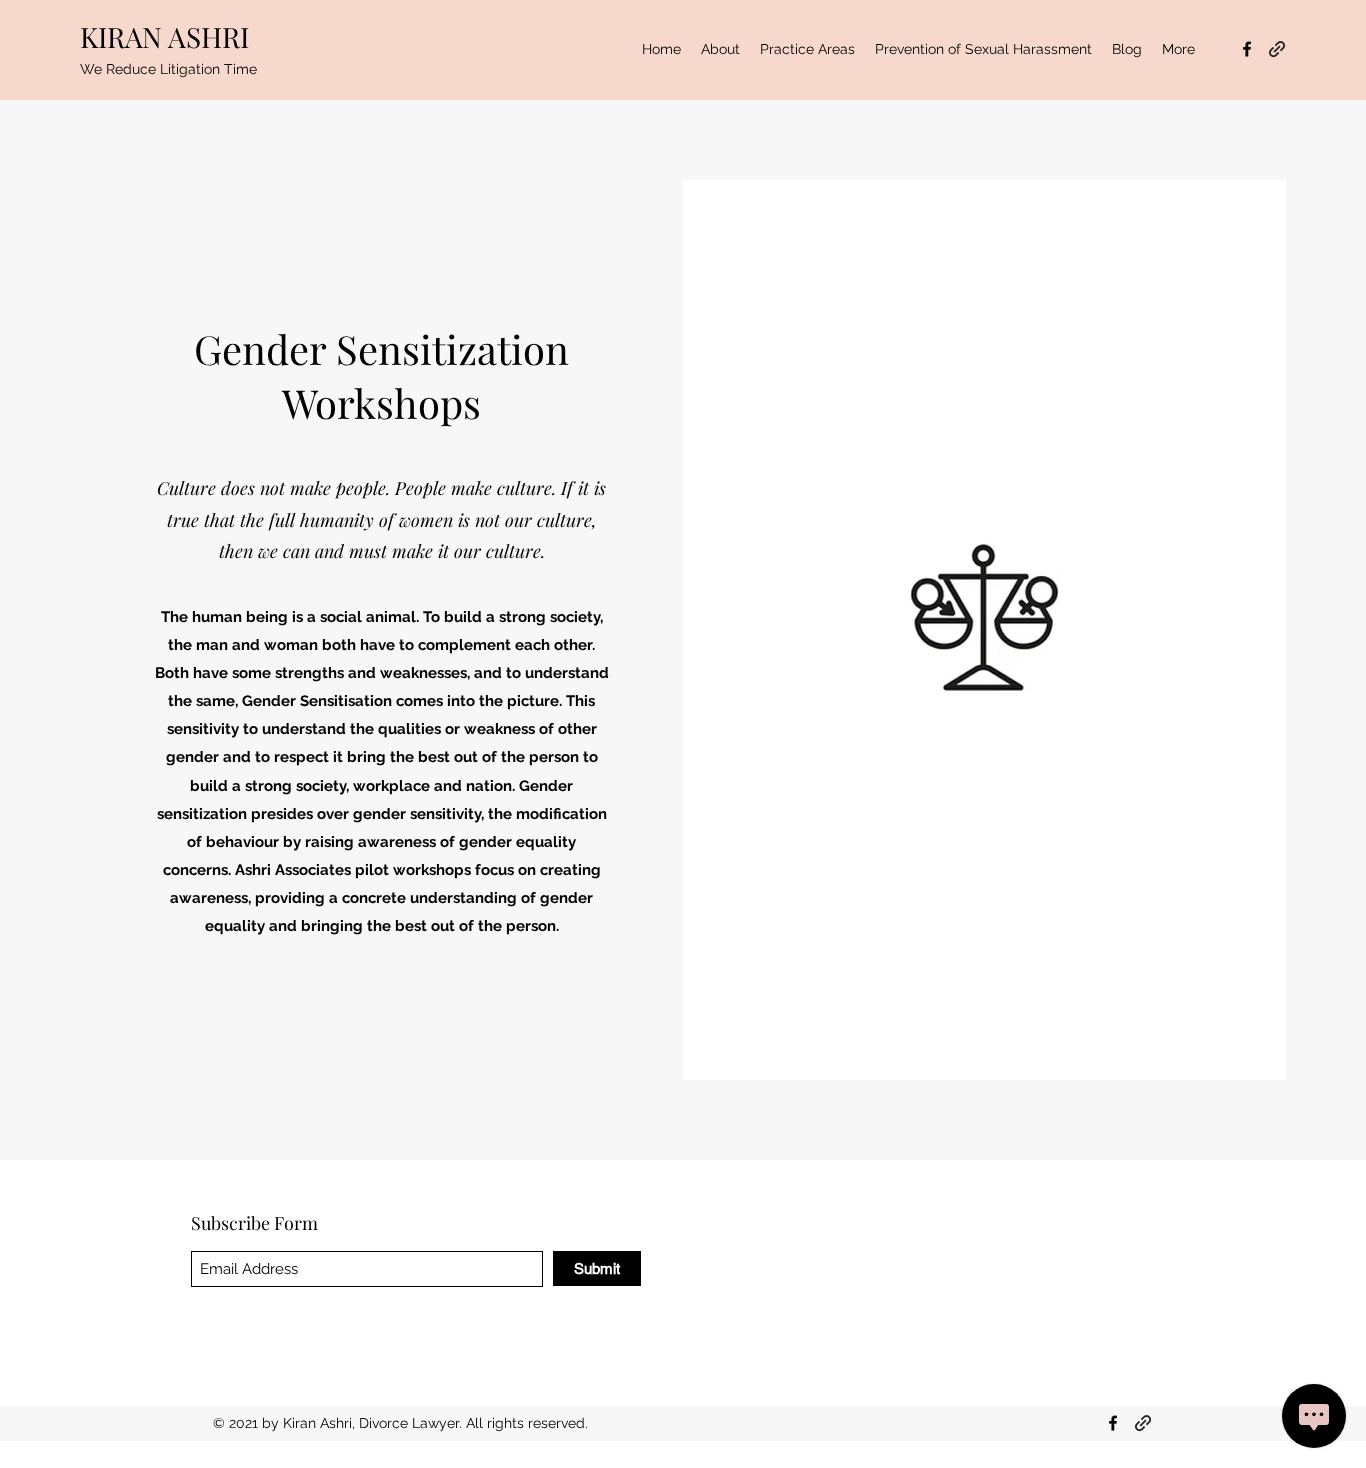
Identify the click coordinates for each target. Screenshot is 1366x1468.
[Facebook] (1247, 49)
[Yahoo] (1277, 49)
